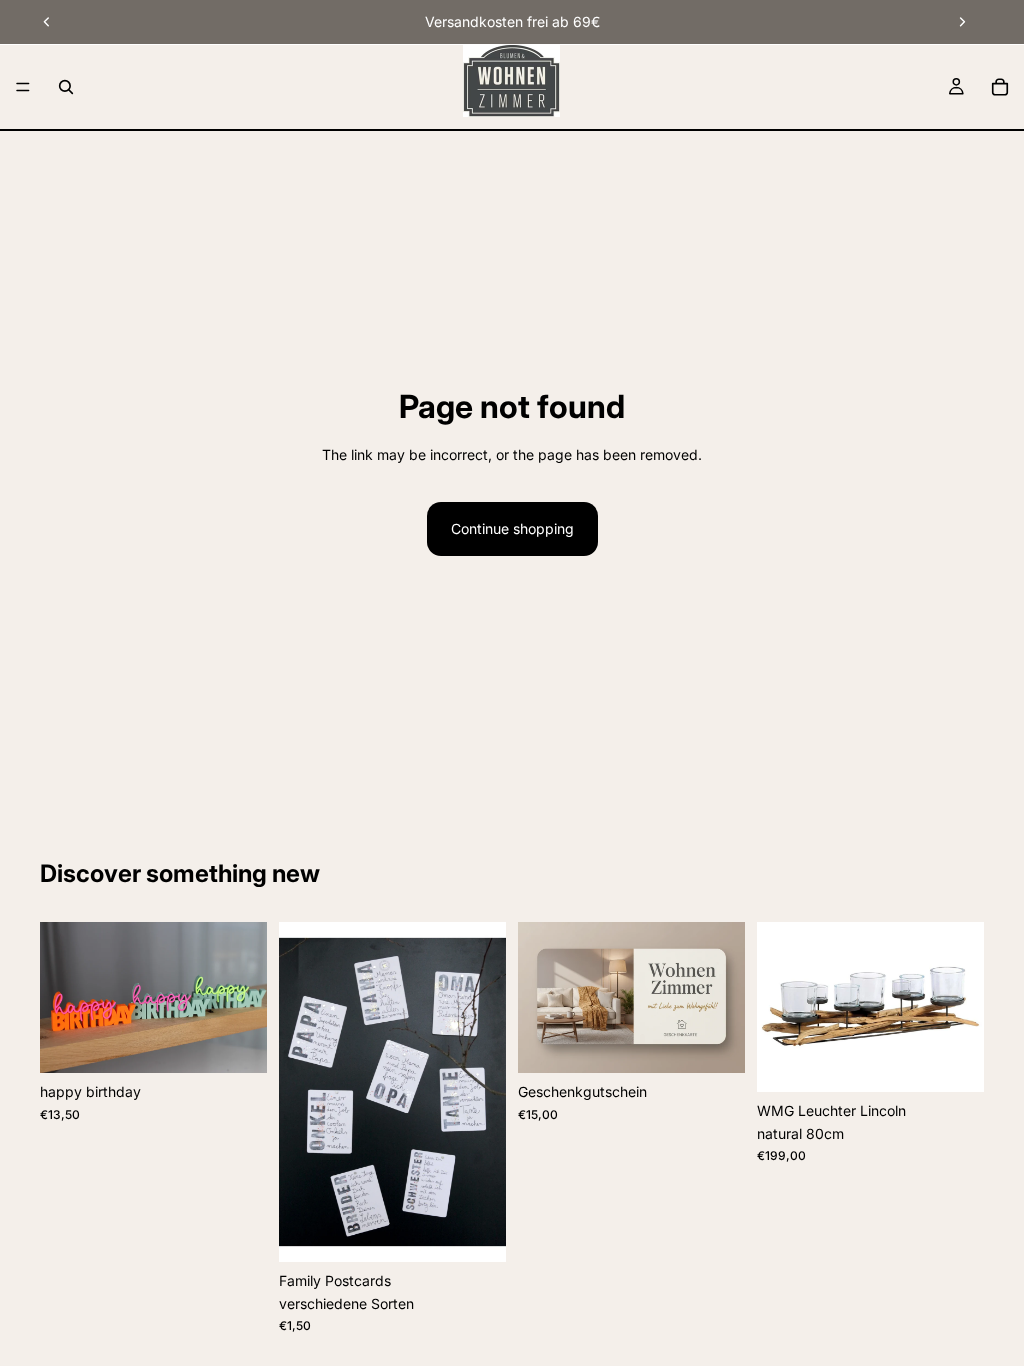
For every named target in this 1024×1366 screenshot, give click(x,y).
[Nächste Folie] (962, 22)
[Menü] (23, 87)
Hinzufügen (970, 1060)
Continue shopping (512, 528)
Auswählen (253, 1041)
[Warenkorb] (1000, 87)
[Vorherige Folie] (47, 22)
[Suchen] (66, 87)
